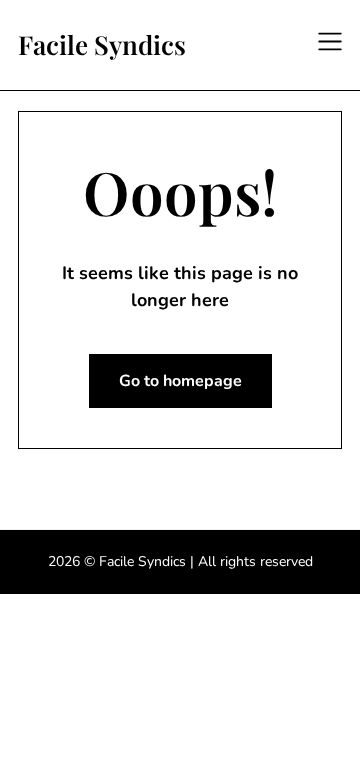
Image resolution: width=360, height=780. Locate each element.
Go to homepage (180, 381)
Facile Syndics (102, 45)
